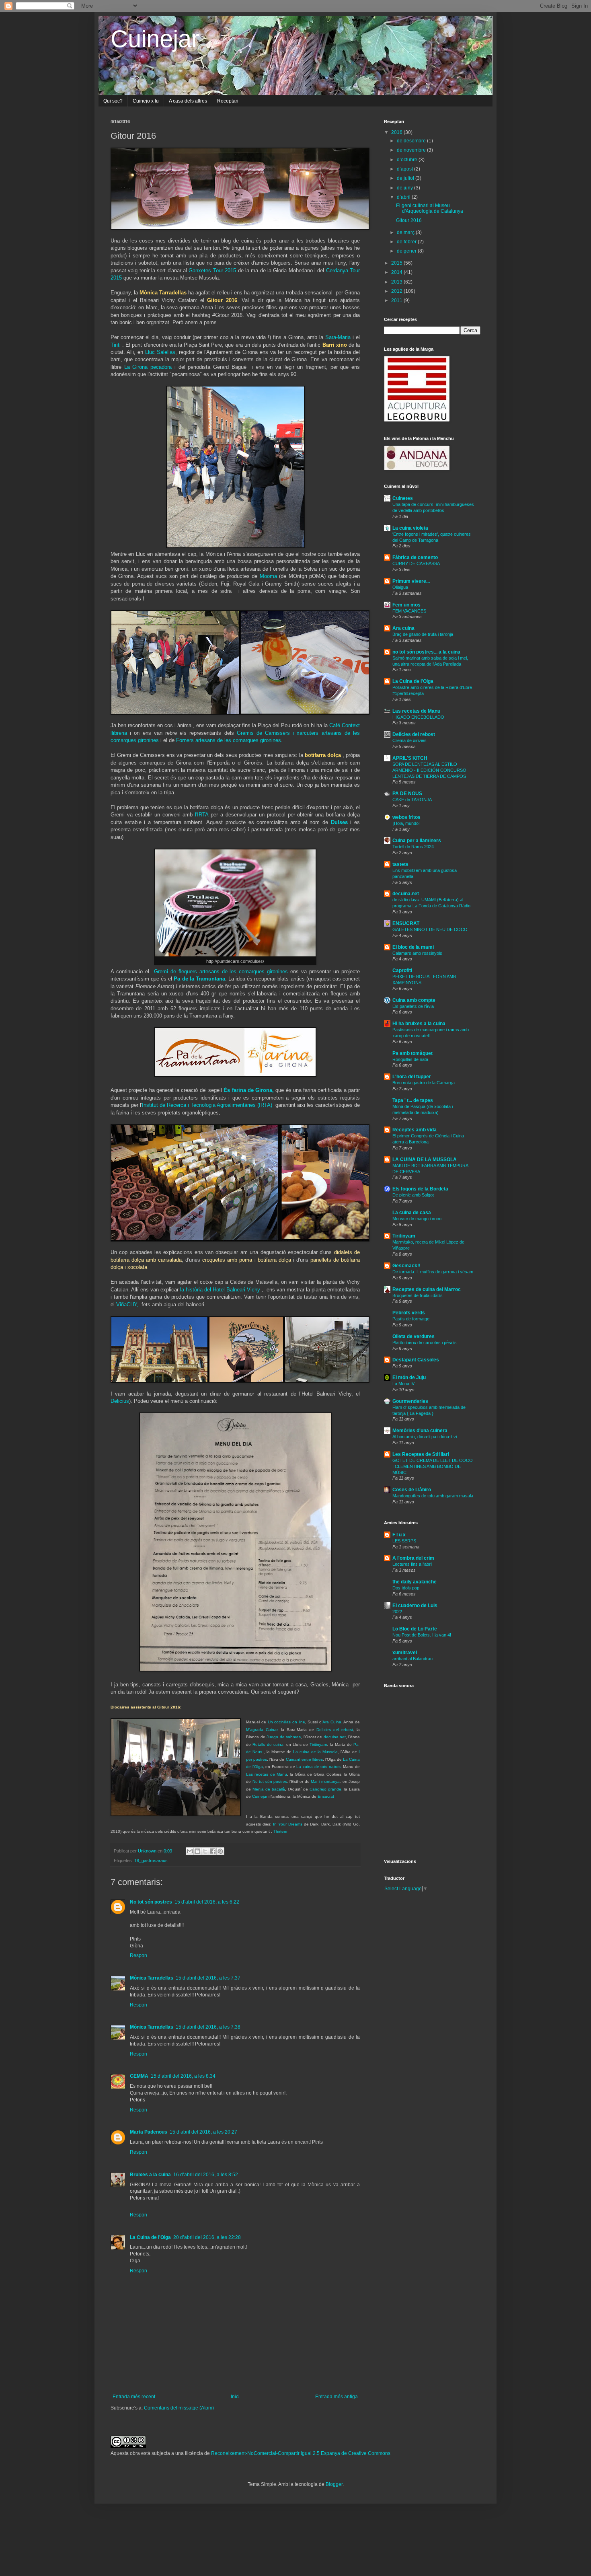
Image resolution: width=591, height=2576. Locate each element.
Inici (235, 2397)
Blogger (334, 2484)
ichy (255, 1290)
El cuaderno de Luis (415, 1606)
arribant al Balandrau (412, 1659)
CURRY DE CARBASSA (416, 563)
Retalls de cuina (268, 1744)
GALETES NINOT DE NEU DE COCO (430, 929)
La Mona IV (403, 1384)
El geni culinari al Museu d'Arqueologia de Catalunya (430, 208)
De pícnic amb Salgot (413, 1195)
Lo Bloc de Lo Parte (415, 1629)
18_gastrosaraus (151, 1861)
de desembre (412, 141)
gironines (271, 740)
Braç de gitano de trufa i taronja (423, 634)
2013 (397, 282)
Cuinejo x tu (146, 101)
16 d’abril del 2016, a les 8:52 (206, 2175)
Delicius (120, 1401)
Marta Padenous (149, 2132)
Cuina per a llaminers (417, 841)
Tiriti (116, 345)
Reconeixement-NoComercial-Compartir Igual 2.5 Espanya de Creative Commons (301, 2453)
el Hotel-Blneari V (229, 1290)
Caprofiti (402, 970)
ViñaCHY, (127, 1304)
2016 (397, 132)
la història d (194, 1290)
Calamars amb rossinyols (417, 953)
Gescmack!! (406, 1266)
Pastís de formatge (411, 1319)
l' (202, 815)
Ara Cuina (332, 1722)
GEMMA (139, 2076)
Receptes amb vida (415, 1130)
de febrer (407, 242)
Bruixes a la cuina (150, 2175)
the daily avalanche (415, 1582)
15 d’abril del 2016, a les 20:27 (203, 2132)
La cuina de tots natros (318, 1767)
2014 (397, 272)
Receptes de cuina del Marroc (427, 1289)
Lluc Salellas (160, 352)
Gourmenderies (410, 1401)
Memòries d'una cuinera (420, 1431)
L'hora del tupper (412, 1077)
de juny (405, 188)
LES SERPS (404, 1541)
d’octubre (408, 160)
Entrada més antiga (337, 2397)
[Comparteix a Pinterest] (220, 1851)
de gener (407, 251)
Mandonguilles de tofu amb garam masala (433, 1496)
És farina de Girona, (249, 1090)
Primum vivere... (411, 581)
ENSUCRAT (406, 923)
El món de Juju (409, 1377)
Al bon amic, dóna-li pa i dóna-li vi (425, 1437)
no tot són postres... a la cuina (426, 652)
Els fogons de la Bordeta (420, 1189)
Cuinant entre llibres (304, 1759)
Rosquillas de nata (410, 1059)
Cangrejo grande (325, 1789)
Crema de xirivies (409, 740)
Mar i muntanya (325, 1781)
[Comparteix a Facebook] (213, 1851)
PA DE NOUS (407, 794)
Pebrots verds (409, 1313)
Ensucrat (326, 1796)
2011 (397, 300)
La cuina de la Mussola (315, 1752)
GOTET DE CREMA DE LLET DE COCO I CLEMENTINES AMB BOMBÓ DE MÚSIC (433, 1466)
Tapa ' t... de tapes (413, 1100)
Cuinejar (155, 39)
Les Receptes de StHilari (421, 1454)
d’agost (405, 169)
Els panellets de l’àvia (413, 1006)
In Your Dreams (288, 1824)
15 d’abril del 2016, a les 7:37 (208, 1978)
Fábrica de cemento (415, 557)
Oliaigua (400, 587)
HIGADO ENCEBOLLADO (418, 717)
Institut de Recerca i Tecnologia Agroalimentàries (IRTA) (207, 1105)
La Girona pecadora (149, 367)
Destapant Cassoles (416, 1360)
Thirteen (281, 1831)
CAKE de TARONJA (412, 800)
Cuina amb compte (414, 1000)
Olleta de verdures (413, 1336)
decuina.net (335, 1737)
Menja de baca (267, 1789)
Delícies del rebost (335, 1730)
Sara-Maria (338, 337)
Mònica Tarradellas (152, 1978)
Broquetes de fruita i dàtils (418, 1295)
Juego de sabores (284, 1737)
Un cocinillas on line (286, 1722)
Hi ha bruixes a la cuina (419, 1024)
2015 (397, 263)
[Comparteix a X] (205, 1851)
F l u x (399, 1535)
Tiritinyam (318, 1744)
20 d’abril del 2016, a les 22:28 (207, 2237)
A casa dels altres (188, 101)
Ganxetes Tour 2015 (212, 270)
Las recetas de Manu (267, 1774)
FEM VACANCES (409, 611)
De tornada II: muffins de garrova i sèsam (433, 1272)
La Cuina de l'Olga (150, 2237)
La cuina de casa (412, 1213)
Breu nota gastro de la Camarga (424, 1083)
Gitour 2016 (409, 220)
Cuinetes (403, 498)
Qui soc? (113, 101)
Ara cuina (403, 628)
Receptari (228, 101)
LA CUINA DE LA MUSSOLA (425, 1160)
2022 (397, 1612)
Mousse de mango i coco (417, 1219)
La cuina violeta (410, 528)
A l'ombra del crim (413, 1558)
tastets (400, 864)
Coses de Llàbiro (412, 1490)
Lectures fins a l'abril (412, 1564)
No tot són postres (270, 1781)
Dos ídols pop (406, 1588)
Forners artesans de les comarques (218, 740)
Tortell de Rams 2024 (413, 847)
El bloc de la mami (413, 947)
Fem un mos (406, 605)
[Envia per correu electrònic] (190, 1851)
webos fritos (406, 817)
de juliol (406, 178)
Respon (139, 1955)
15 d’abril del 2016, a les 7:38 (208, 2027)
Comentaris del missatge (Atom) (179, 2408)
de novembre (412, 150)
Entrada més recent (134, 2397)
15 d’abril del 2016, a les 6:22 (207, 1902)
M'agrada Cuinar (262, 1730)
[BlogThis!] (197, 1851)
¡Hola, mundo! (406, 823)
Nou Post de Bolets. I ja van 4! (422, 1635)
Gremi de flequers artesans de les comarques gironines (221, 971)
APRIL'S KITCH (410, 758)
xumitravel (405, 1653)
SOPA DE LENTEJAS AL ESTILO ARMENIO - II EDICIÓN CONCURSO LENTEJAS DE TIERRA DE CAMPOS (429, 770)
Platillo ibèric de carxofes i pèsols (425, 1342)
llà (283, 1789)
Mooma (268, 576)
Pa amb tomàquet (412, 1053)
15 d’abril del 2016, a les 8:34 (183, 2076)
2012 (397, 291)
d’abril (404, 197)
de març (406, 232)
